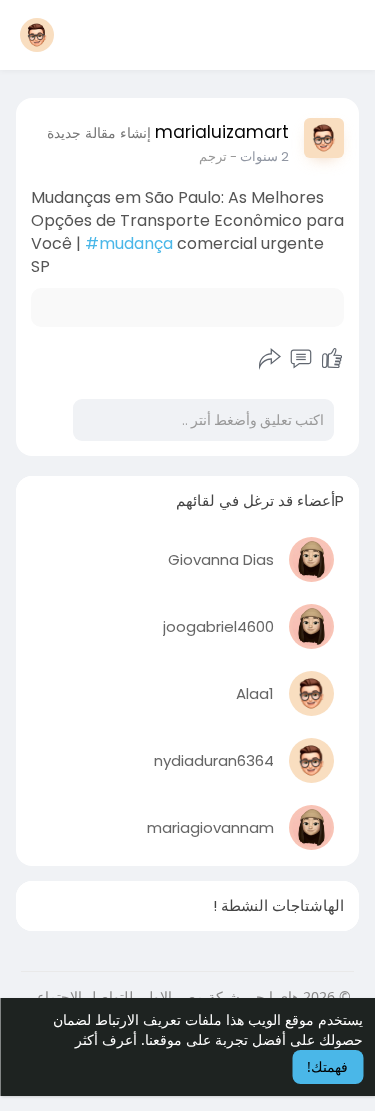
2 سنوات (264, 156)
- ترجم (218, 156)
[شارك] (270, 359)
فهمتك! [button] (327, 1066)
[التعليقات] (301, 359)
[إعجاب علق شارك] (300, 359)
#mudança (129, 243)
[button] (37, 35)
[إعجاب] (332, 359)
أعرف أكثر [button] (106, 1039)
